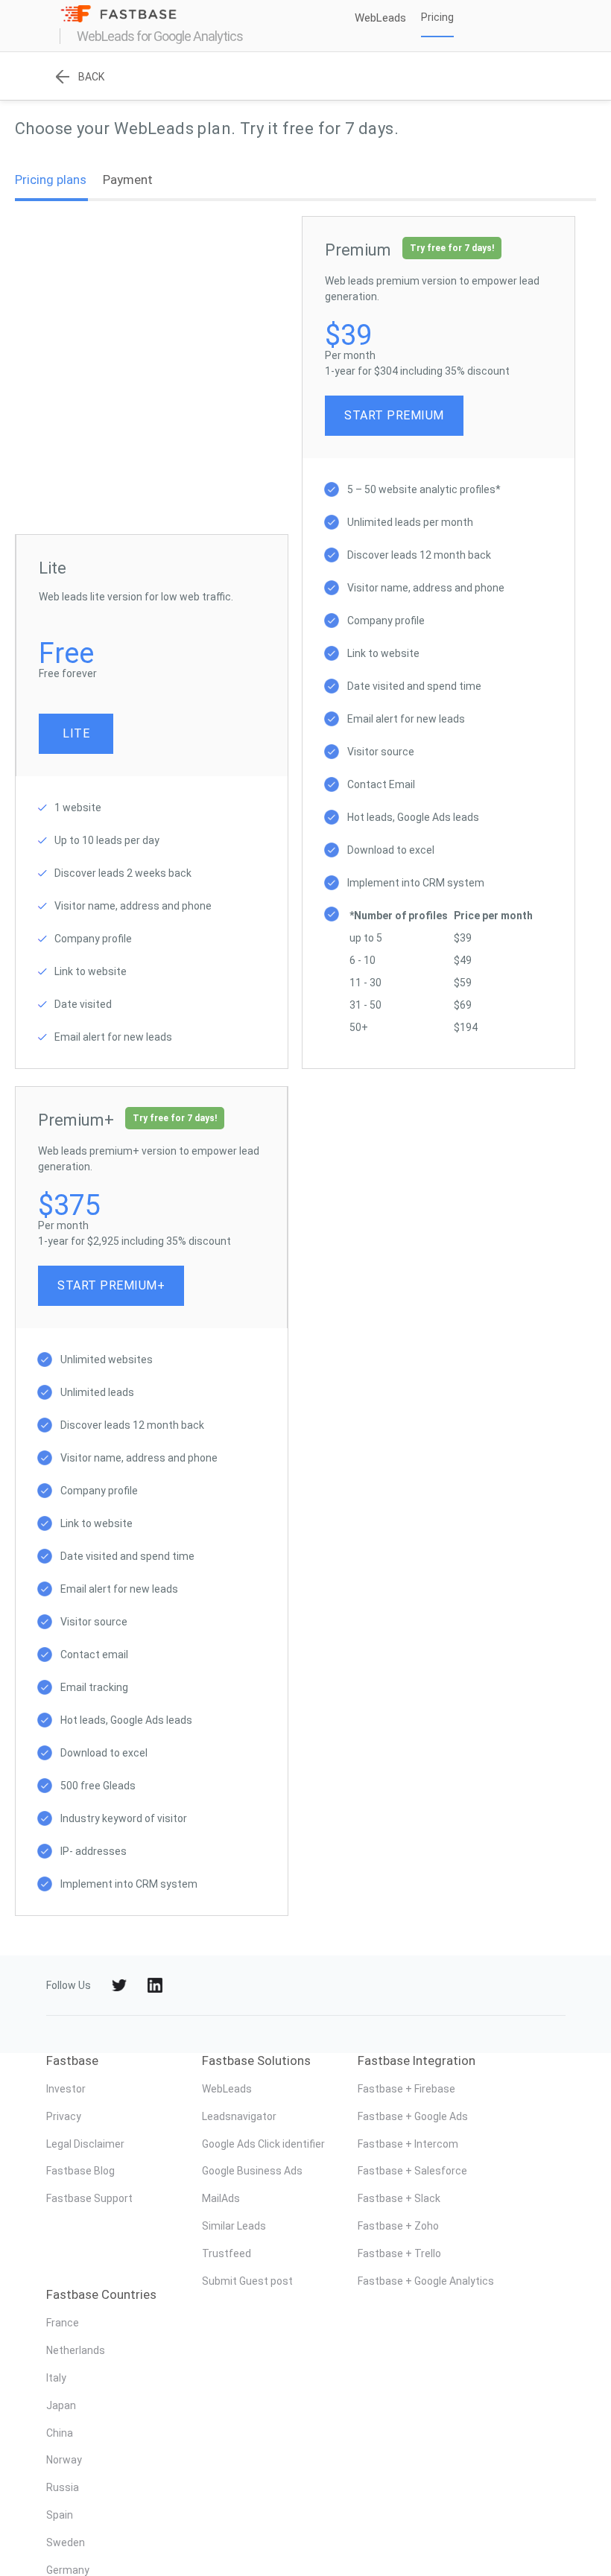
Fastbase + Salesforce (412, 2171)
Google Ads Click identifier (263, 2144)
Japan (61, 2405)
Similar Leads (234, 2226)
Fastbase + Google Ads (413, 2116)
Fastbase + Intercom (408, 2144)
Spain (60, 2515)
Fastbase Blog (80, 2171)
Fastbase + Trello (399, 2253)
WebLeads (227, 2089)
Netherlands (76, 2350)
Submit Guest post (247, 2281)
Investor (66, 2089)
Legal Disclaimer (85, 2144)
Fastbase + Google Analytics (426, 2281)
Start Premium (394, 415)
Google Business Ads (252, 2171)
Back (91, 77)
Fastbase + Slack (399, 2198)
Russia (63, 2487)
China (60, 2433)
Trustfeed (227, 2253)
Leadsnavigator (239, 2116)
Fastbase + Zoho (398, 2226)
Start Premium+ (111, 1285)
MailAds (221, 2198)
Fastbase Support (89, 2198)
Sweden (66, 2542)
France (63, 2323)
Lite (76, 733)
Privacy (64, 2116)
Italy (56, 2378)
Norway (64, 2460)
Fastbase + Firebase (406, 2089)
